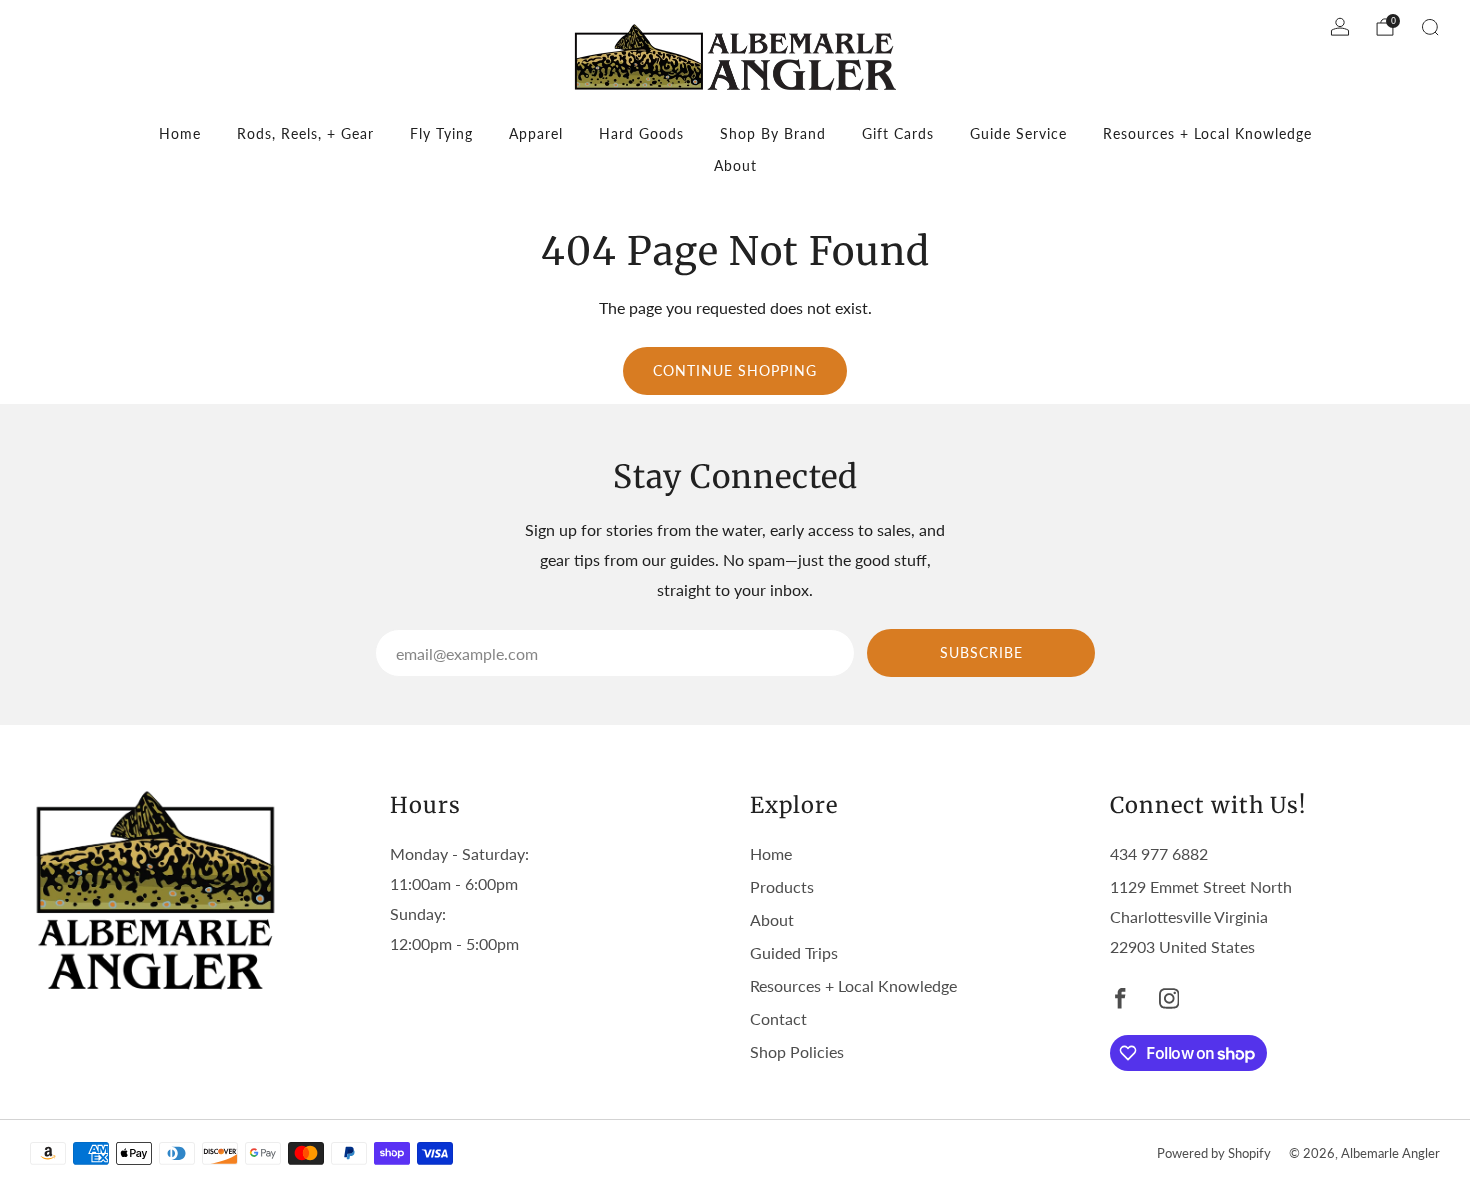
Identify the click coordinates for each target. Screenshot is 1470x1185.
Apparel (536, 133)
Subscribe (981, 652)
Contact (778, 1018)
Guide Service (1018, 133)
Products (782, 886)
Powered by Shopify (1214, 1153)
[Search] (1430, 27)
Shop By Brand (773, 133)
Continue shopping (735, 370)
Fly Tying (441, 133)
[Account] (1340, 27)
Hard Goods (641, 133)
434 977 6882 (1159, 853)
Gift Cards (898, 133)
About (735, 165)
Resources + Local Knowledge (1207, 133)
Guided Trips (794, 952)
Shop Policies (797, 1051)
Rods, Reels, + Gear (305, 133)
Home (180, 133)
